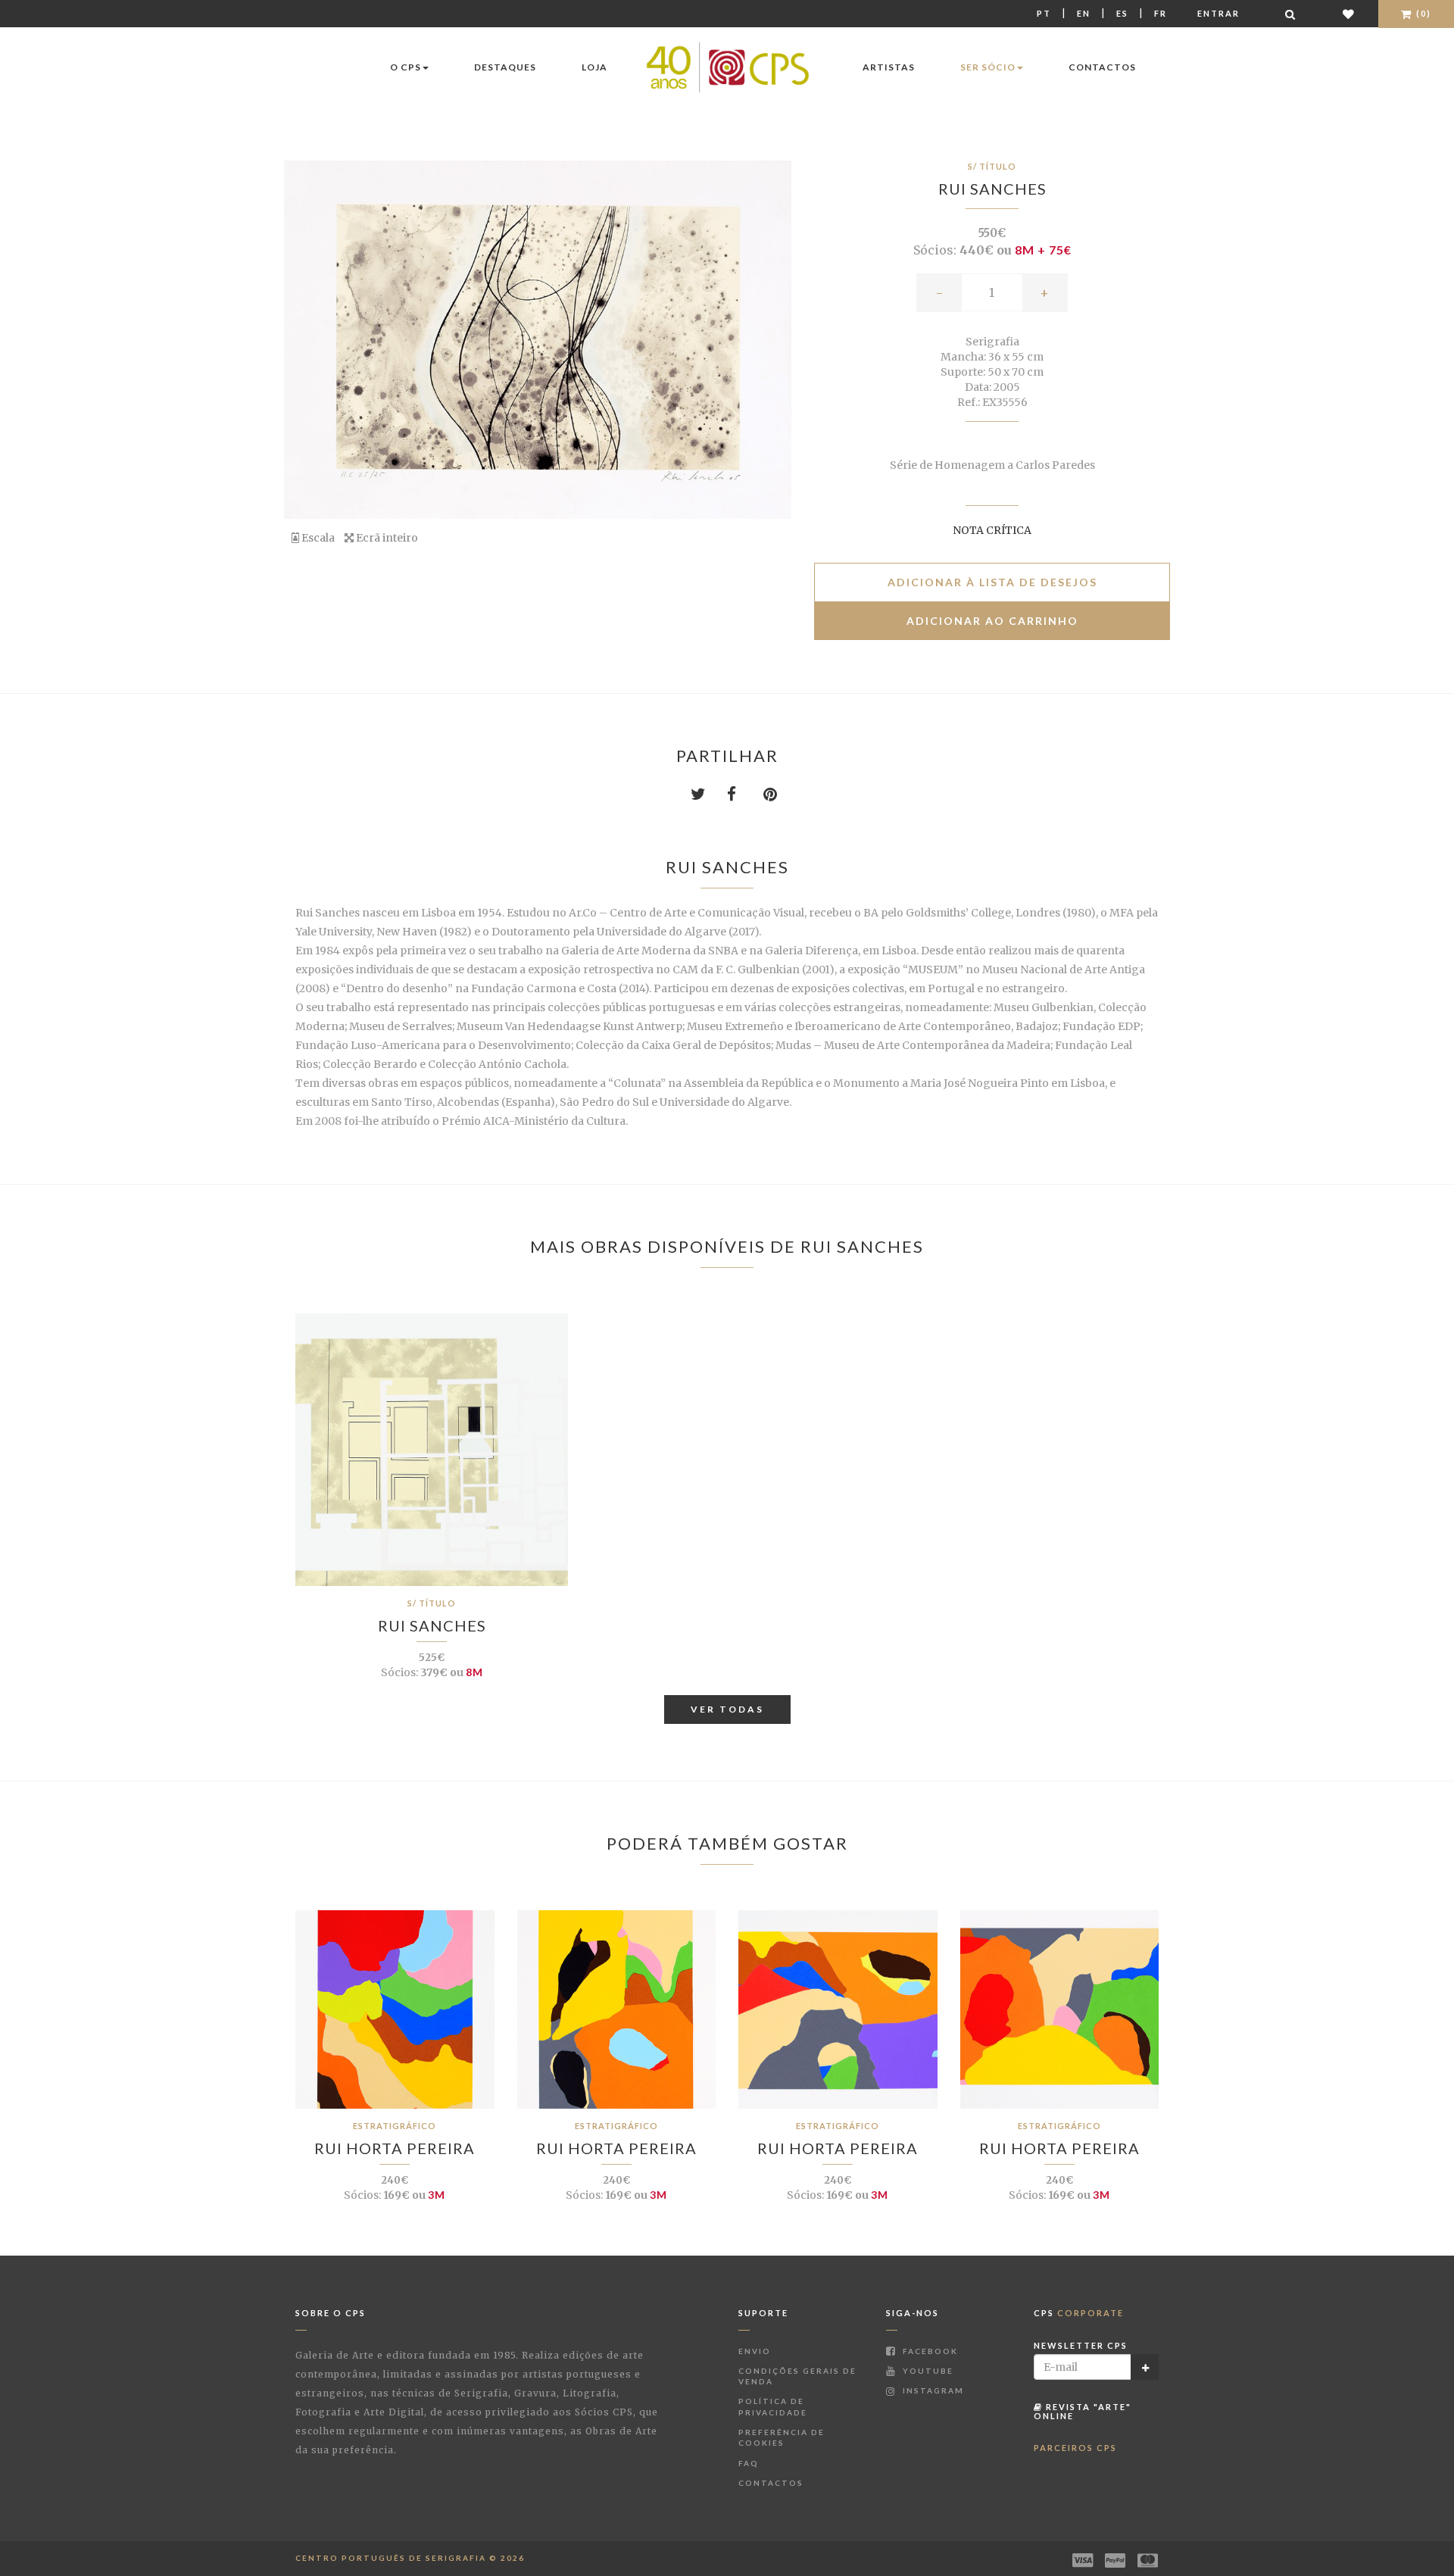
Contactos (1102, 67)
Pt (1044, 13)
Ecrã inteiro (386, 538)
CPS (1079, 2313)
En (1084, 13)
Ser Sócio (988, 67)
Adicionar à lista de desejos (992, 582)
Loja (594, 67)
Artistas (889, 67)
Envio (755, 2351)
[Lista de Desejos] (1349, 14)
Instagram (932, 2390)
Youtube (927, 2371)
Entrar (1218, 13)
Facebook (929, 2351)
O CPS (406, 67)
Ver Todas (727, 1709)
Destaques (505, 67)
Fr (1161, 13)
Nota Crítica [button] (992, 530)
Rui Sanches (992, 189)
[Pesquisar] (1291, 14)
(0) (1422, 13)
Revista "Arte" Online (1083, 2411)
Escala (317, 538)
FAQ (749, 2463)
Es (1122, 13)
